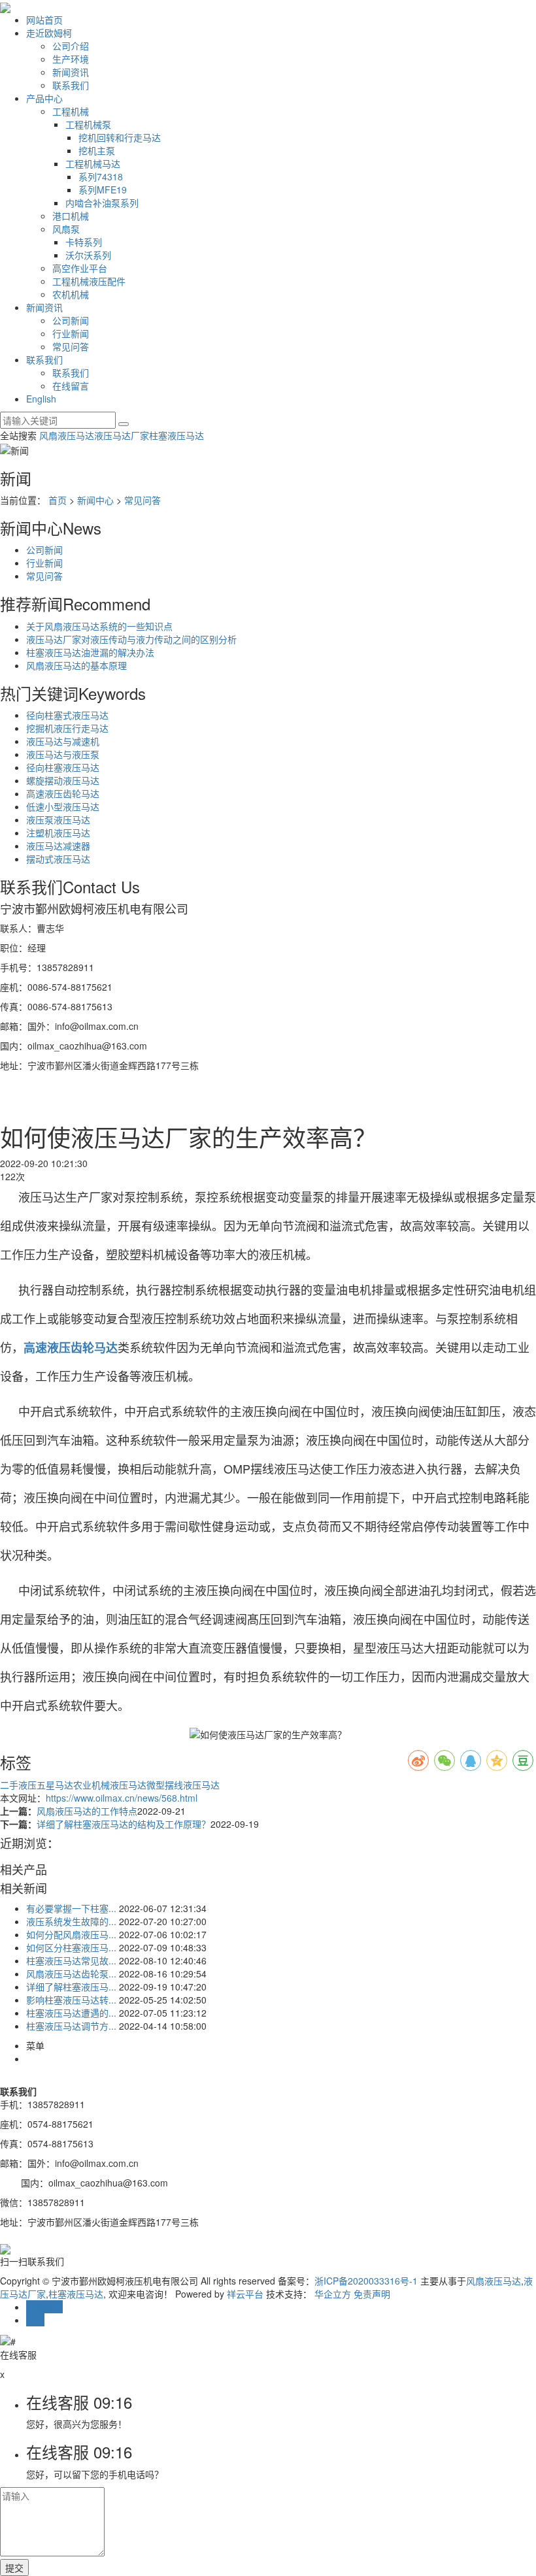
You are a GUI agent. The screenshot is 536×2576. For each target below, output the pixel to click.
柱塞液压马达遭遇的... (71, 2013)
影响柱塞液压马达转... (71, 2000)
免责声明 (372, 2294)
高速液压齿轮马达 (63, 793)
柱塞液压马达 (176, 435)
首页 (58, 500)
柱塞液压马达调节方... (71, 2026)
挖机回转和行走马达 (120, 137)
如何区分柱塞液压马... (71, 1947)
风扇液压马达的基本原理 (76, 665)
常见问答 (71, 346)
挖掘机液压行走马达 (67, 728)
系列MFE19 (103, 190)
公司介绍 (71, 46)
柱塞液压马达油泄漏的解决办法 (90, 652)
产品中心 (44, 98)
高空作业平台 (80, 268)
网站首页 (44, 20)
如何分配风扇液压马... (71, 1934)
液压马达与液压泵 (63, 754)
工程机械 (71, 111)
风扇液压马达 (67, 435)
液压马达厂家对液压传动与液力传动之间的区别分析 (131, 639)
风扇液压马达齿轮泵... (71, 1973)
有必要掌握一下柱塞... (71, 1908)
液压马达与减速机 (63, 741)
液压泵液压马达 (58, 819)
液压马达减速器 (58, 846)
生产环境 (71, 59)
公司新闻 (71, 320)
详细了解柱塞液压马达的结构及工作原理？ (124, 1824)
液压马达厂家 (122, 435)
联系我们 (71, 85)
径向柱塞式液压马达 (67, 715)
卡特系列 (84, 242)
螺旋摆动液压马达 (63, 780)
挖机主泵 (97, 150)
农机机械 (71, 294)
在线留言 (71, 386)
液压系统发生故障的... (71, 1921)
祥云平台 (245, 2294)
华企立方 (333, 2294)
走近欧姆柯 (49, 33)
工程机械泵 (88, 124)
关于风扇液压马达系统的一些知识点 (99, 626)
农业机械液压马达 (110, 1785)
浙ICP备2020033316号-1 (366, 2281)
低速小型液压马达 (63, 806)
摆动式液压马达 (58, 859)
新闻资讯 (71, 72)
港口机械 (71, 216)
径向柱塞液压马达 (63, 767)
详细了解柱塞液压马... (71, 1987)
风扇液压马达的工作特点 (87, 1811)
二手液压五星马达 (37, 1785)
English (41, 399)
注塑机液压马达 (58, 833)
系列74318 (101, 176)
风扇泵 (66, 229)
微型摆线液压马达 (183, 1785)
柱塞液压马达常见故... (71, 1960)
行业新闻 (71, 333)
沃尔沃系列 (88, 255)
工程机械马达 (93, 163)
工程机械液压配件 (89, 281)
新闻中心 (95, 500)
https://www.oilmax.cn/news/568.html (122, 1798)
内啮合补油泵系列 (102, 203)
